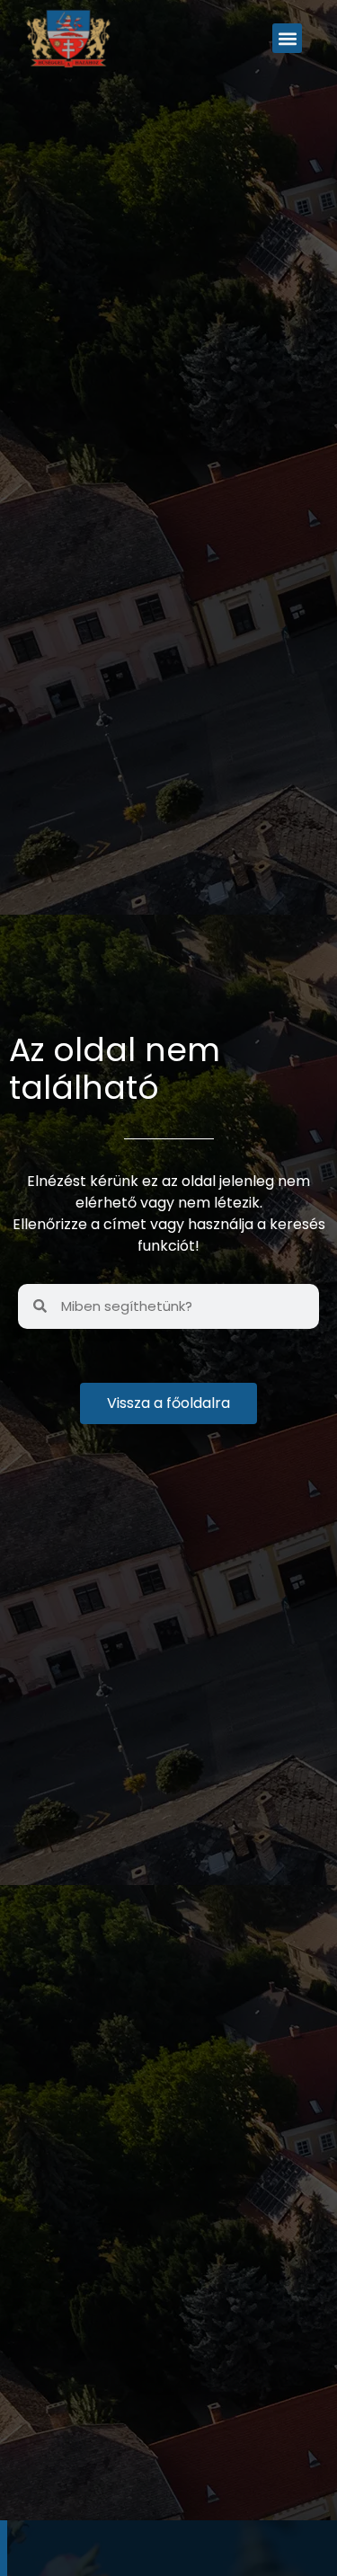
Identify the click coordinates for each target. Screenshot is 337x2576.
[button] (287, 38)
